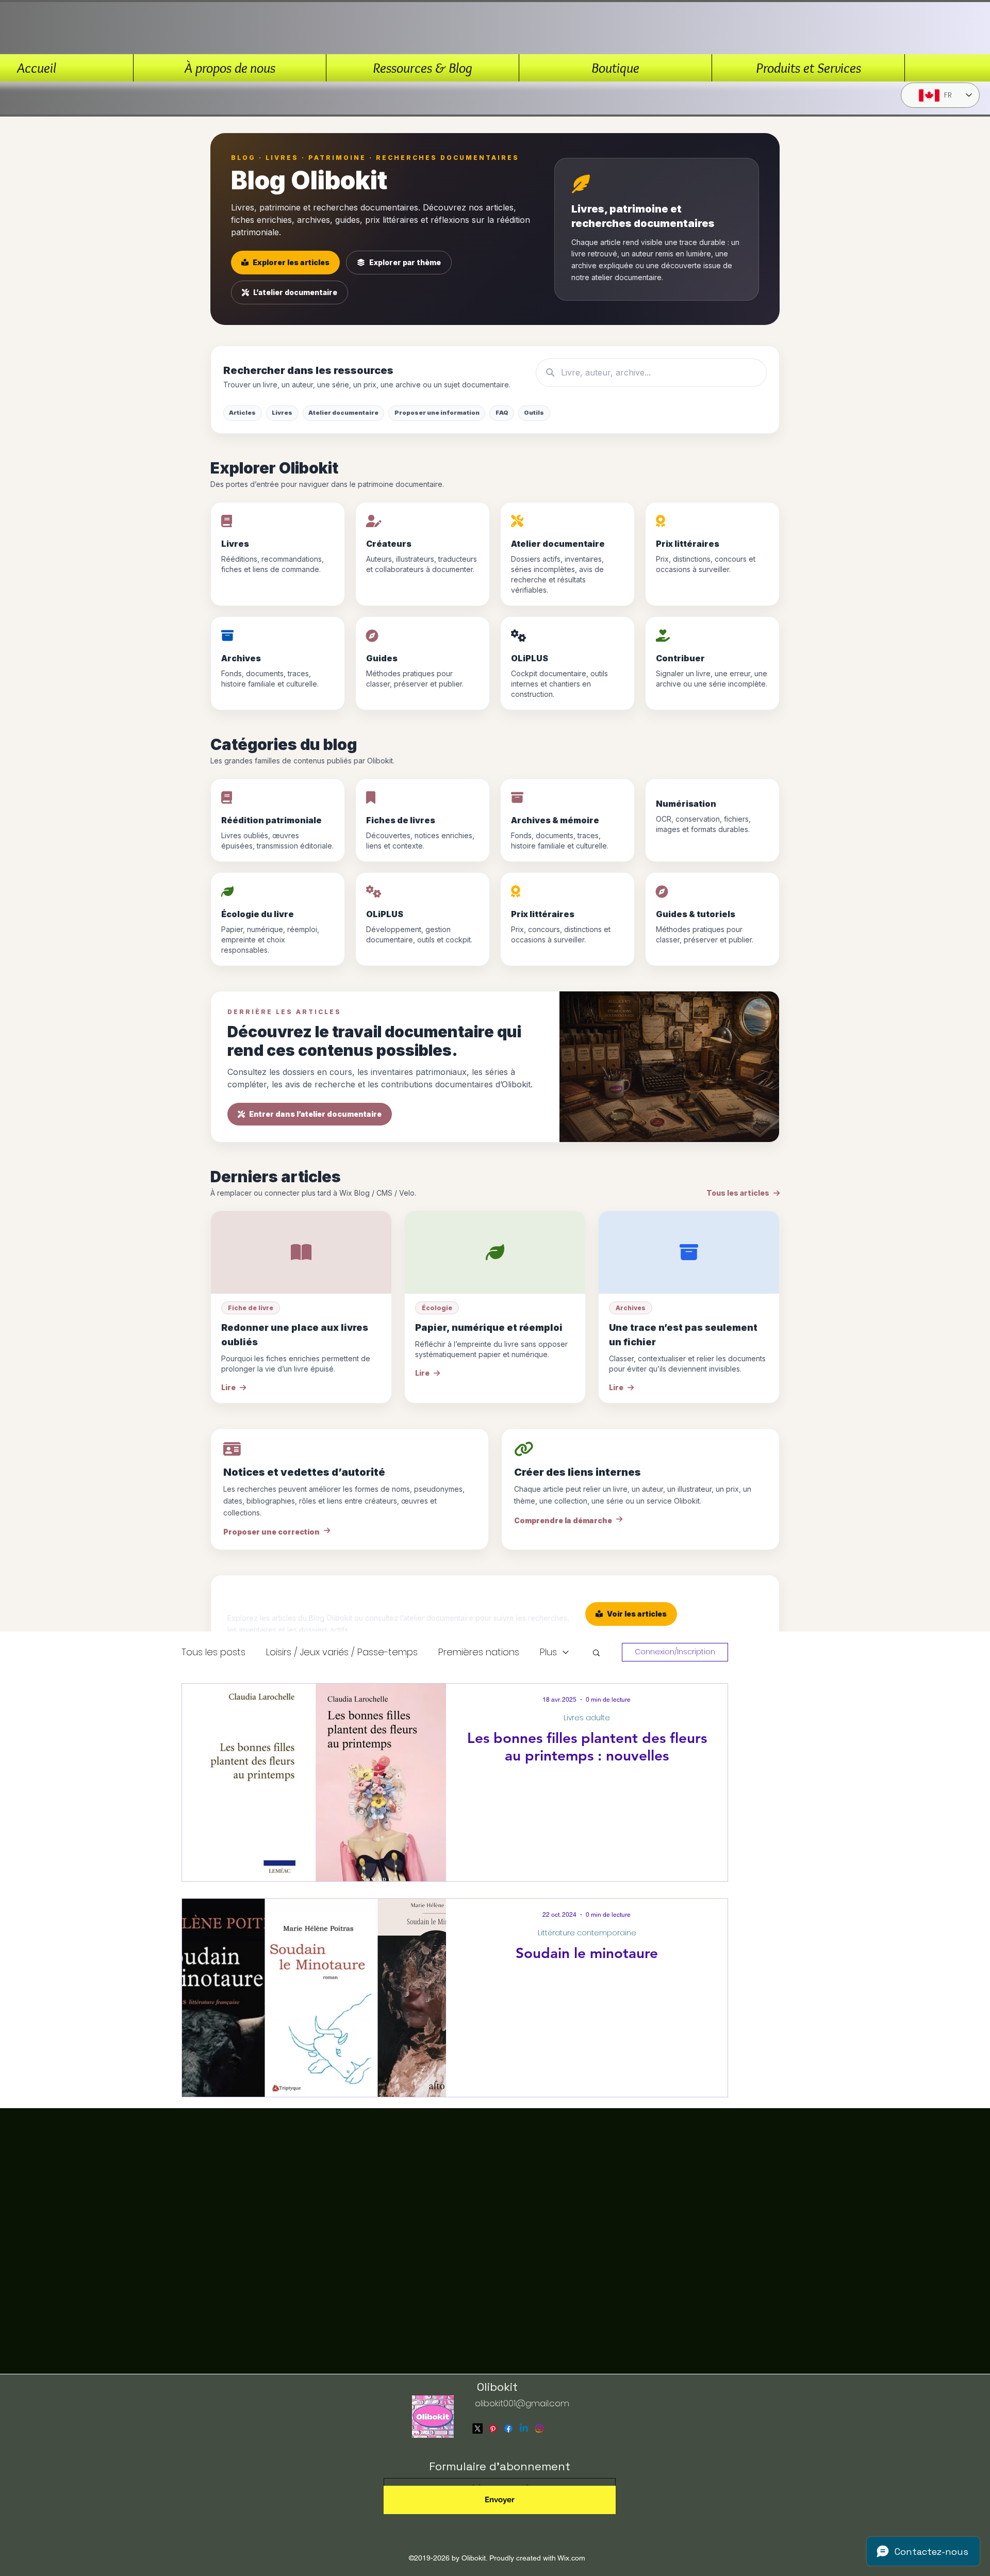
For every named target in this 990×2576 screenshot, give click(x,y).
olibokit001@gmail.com (522, 2403)
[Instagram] (539, 2428)
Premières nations (479, 1652)
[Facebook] (508, 2428)
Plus (548, 1652)
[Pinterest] (493, 2428)
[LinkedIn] (524, 2428)
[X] (477, 2428)
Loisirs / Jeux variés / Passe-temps (342, 1652)
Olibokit (497, 2387)
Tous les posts (213, 1652)
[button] (596, 1653)
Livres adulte (587, 1718)
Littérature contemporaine (587, 1933)
